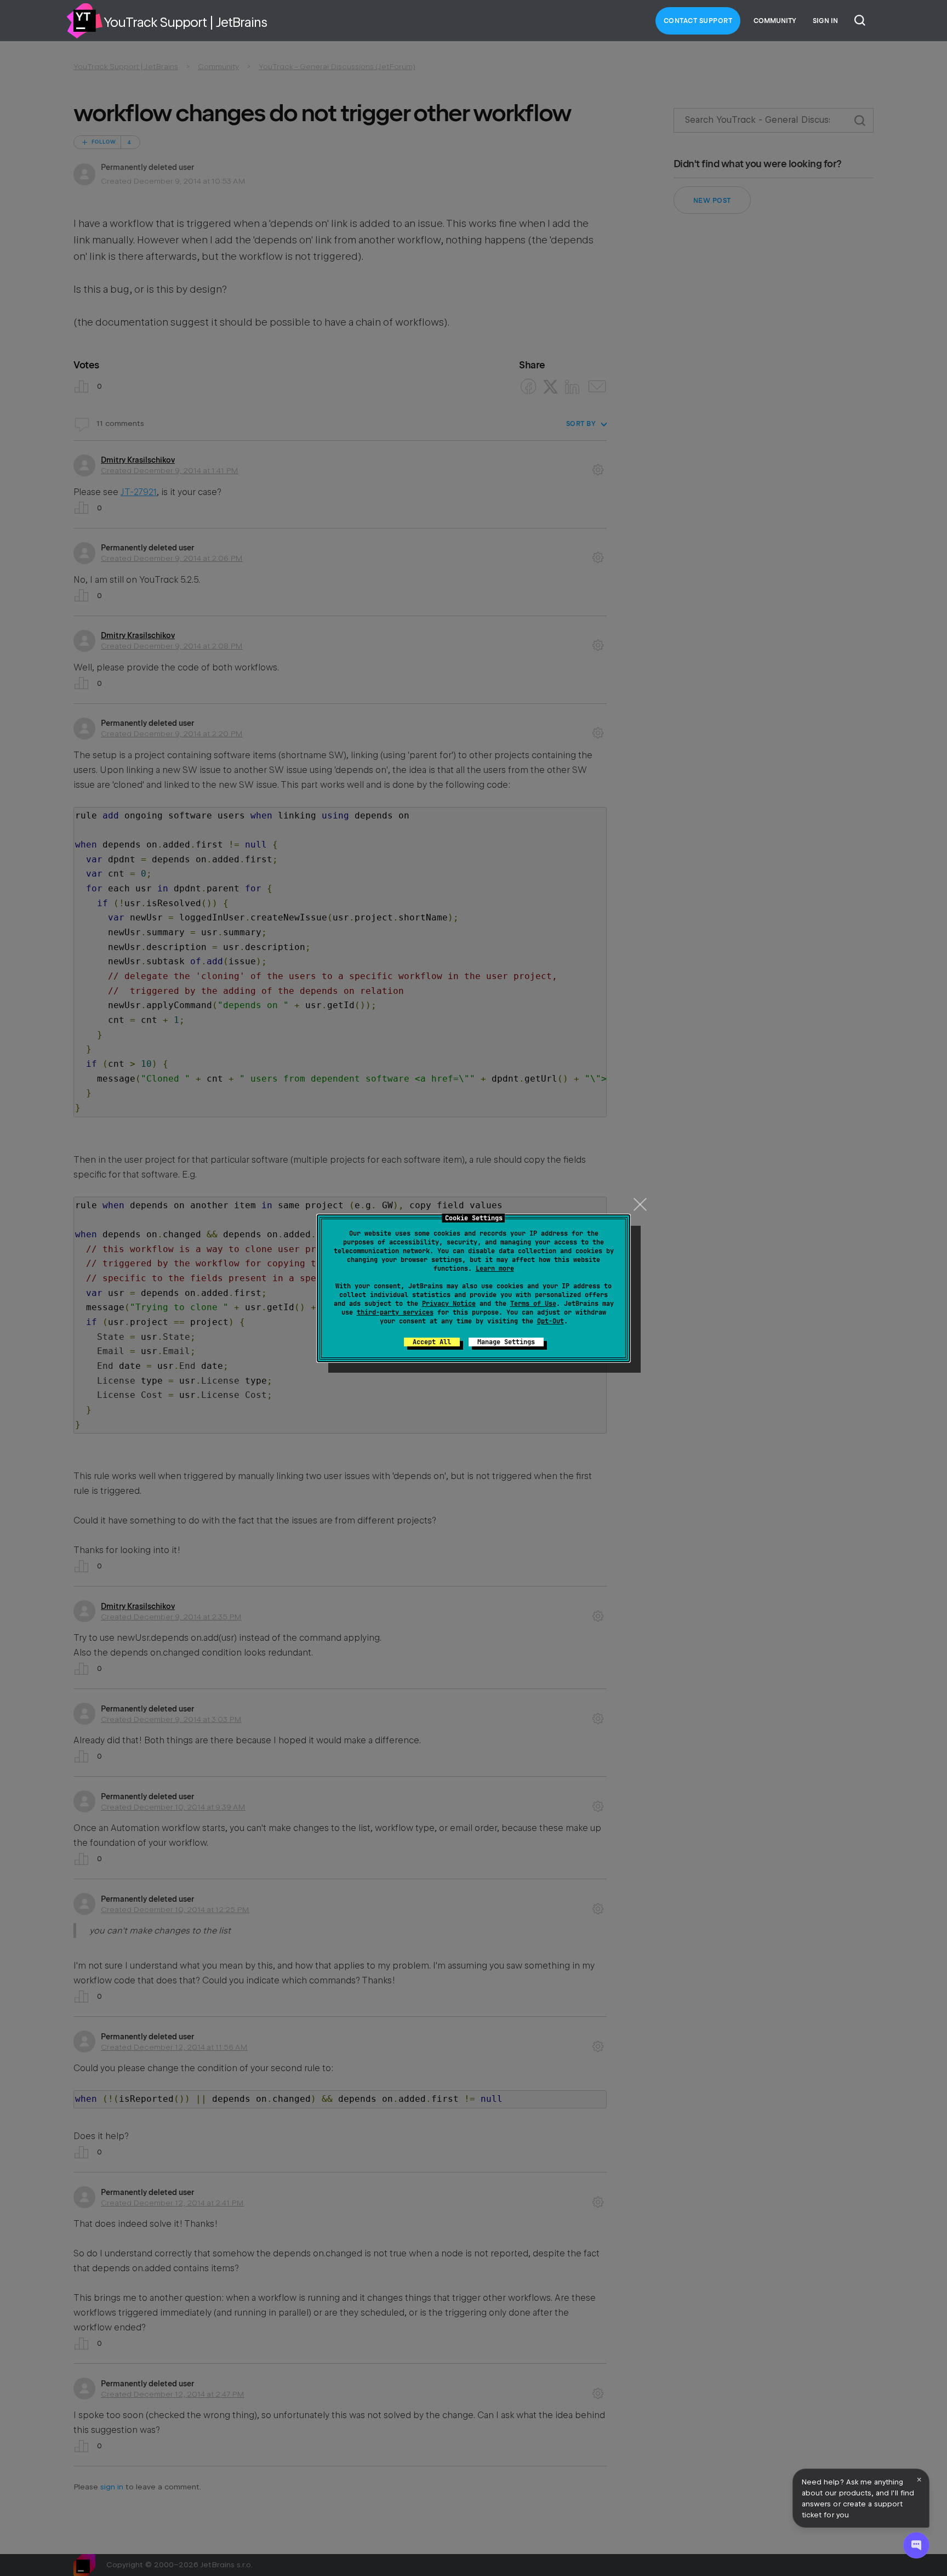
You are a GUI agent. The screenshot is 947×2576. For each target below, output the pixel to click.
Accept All (432, 1342)
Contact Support (698, 21)
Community (775, 21)
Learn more (495, 1269)
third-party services (395, 1312)
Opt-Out (550, 1321)
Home (84, 21)
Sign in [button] (825, 21)
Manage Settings (506, 1342)
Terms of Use (533, 1304)
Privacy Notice (449, 1304)
